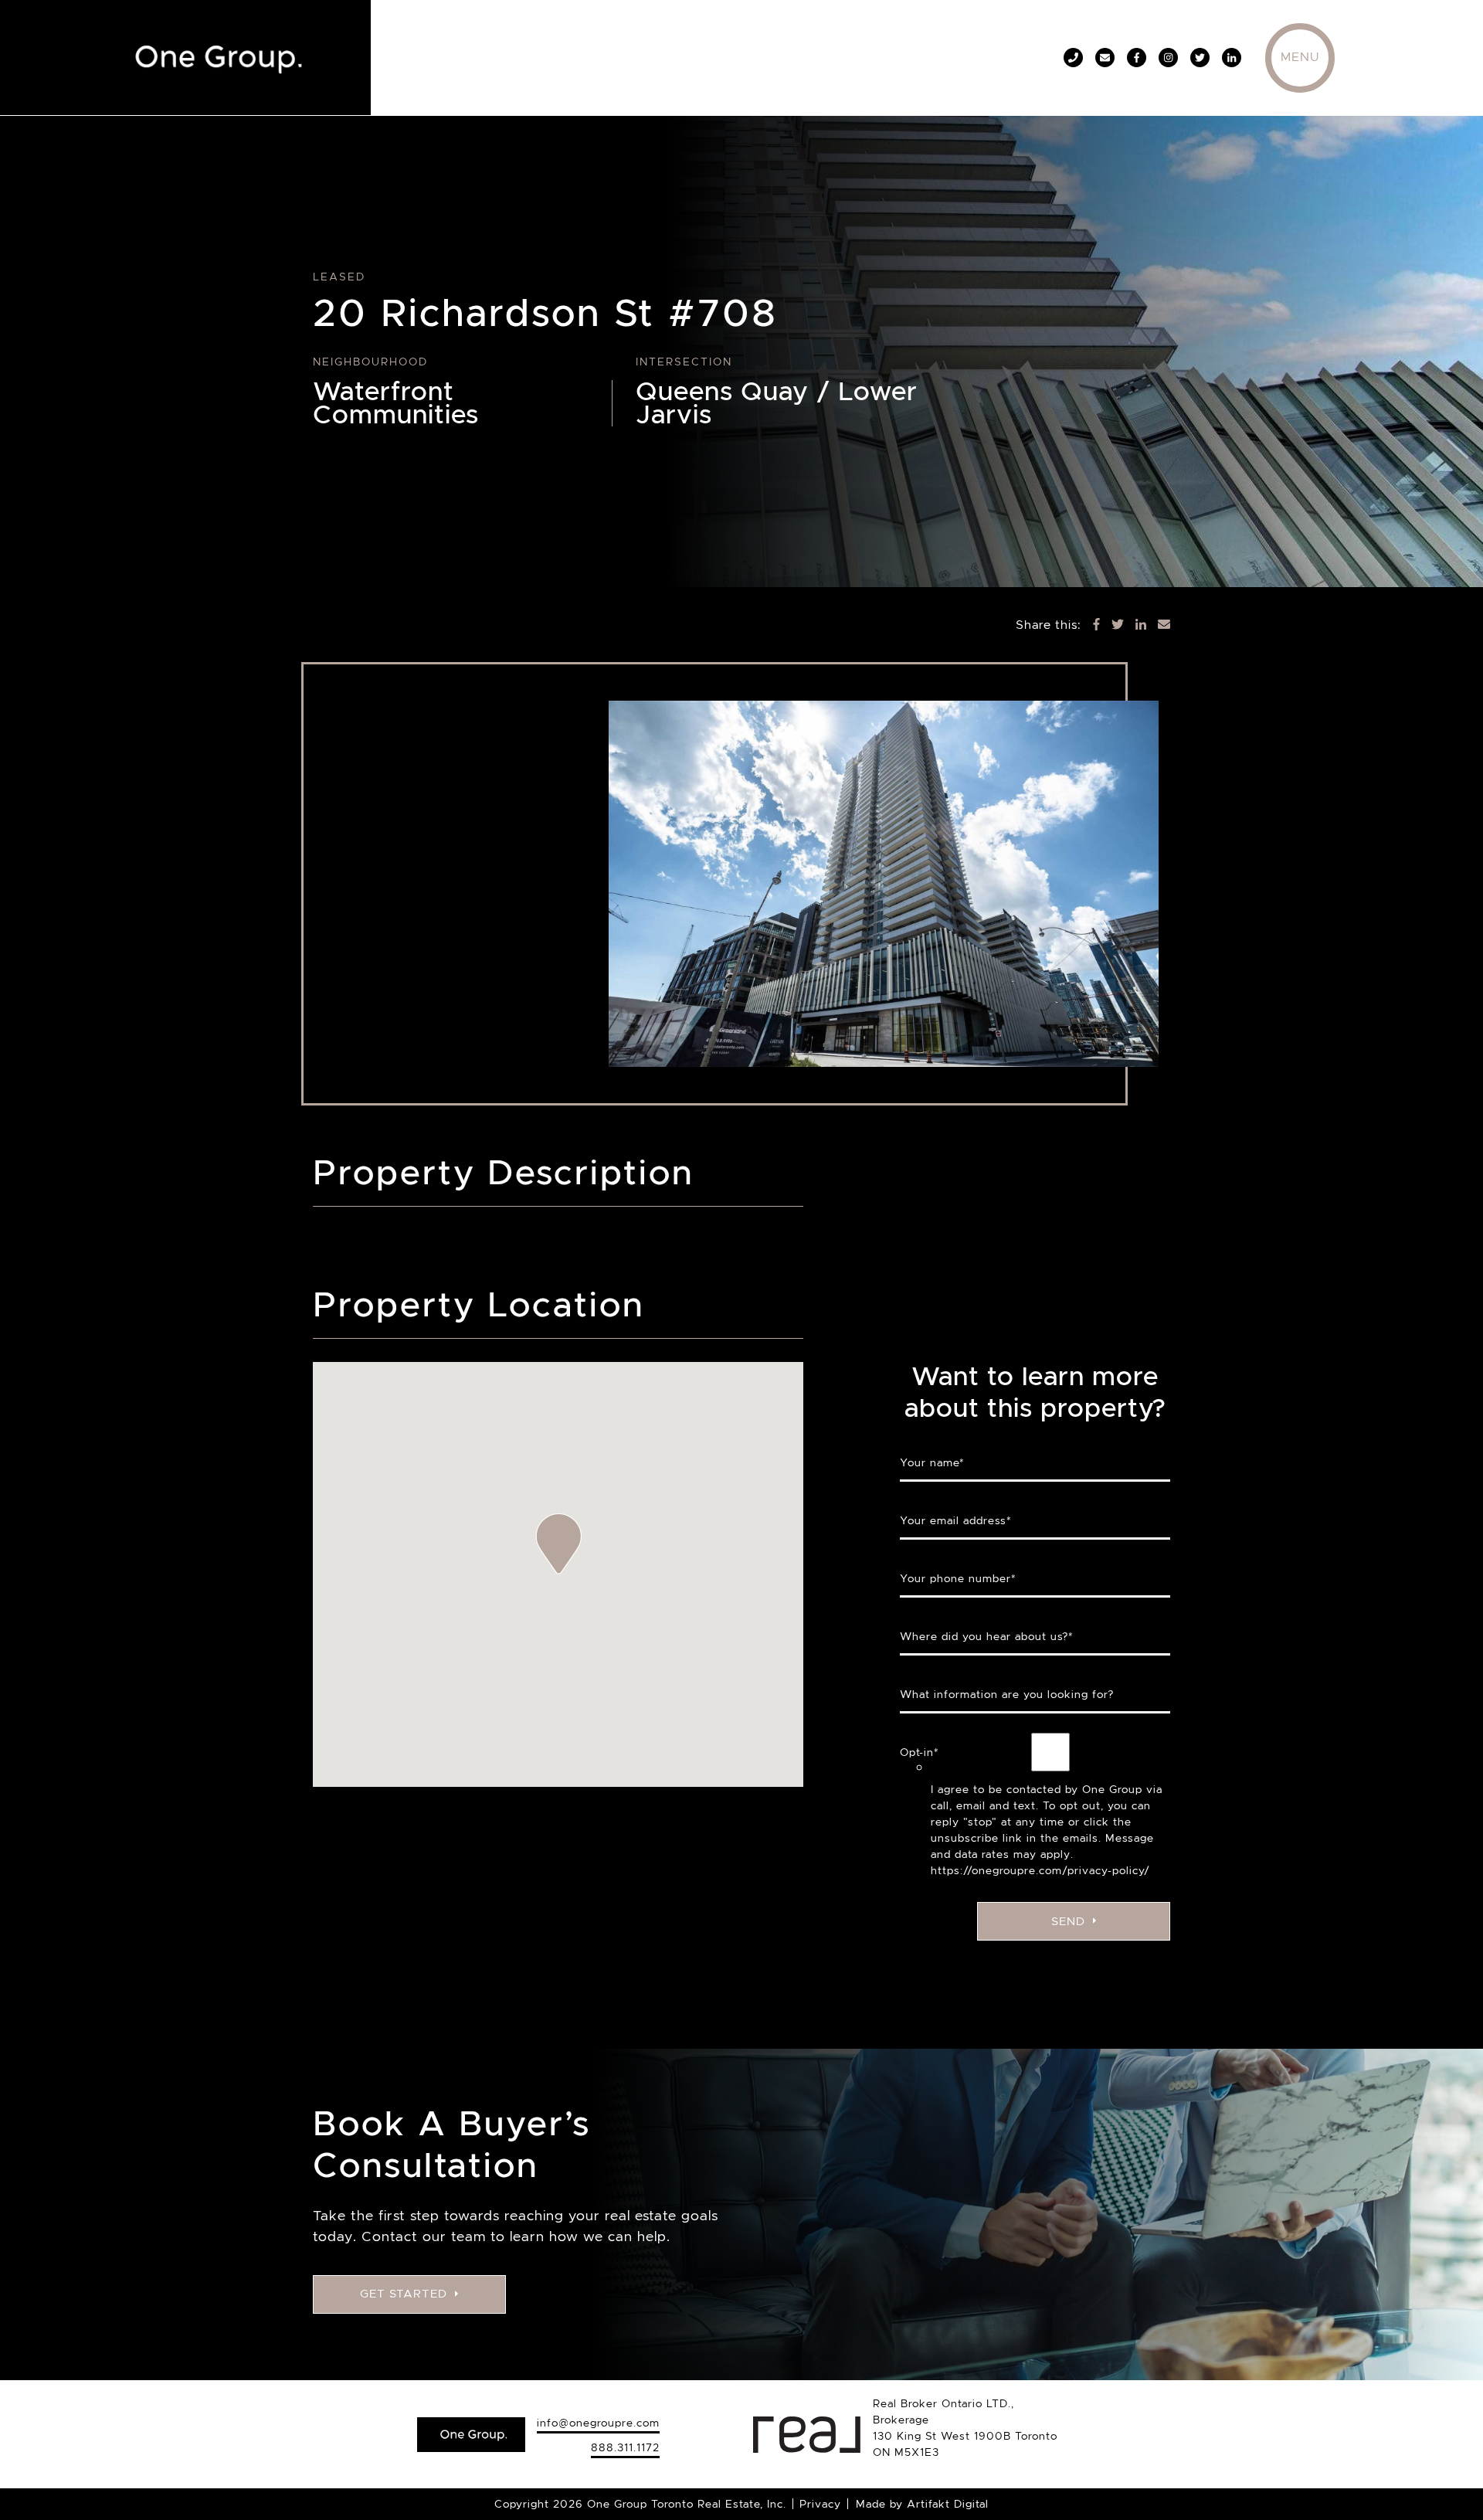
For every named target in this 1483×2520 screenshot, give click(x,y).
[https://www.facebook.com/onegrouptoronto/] (1137, 58)
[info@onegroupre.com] (1105, 58)
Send (1068, 1921)
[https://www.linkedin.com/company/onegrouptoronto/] (1232, 58)
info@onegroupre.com (598, 2423)
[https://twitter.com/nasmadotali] (1200, 58)
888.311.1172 (625, 2447)
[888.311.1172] (1073, 58)
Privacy (820, 2504)
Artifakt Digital (948, 2504)
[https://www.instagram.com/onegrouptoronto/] (1168, 58)
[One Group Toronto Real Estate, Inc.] (212, 55)
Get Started (404, 2294)
